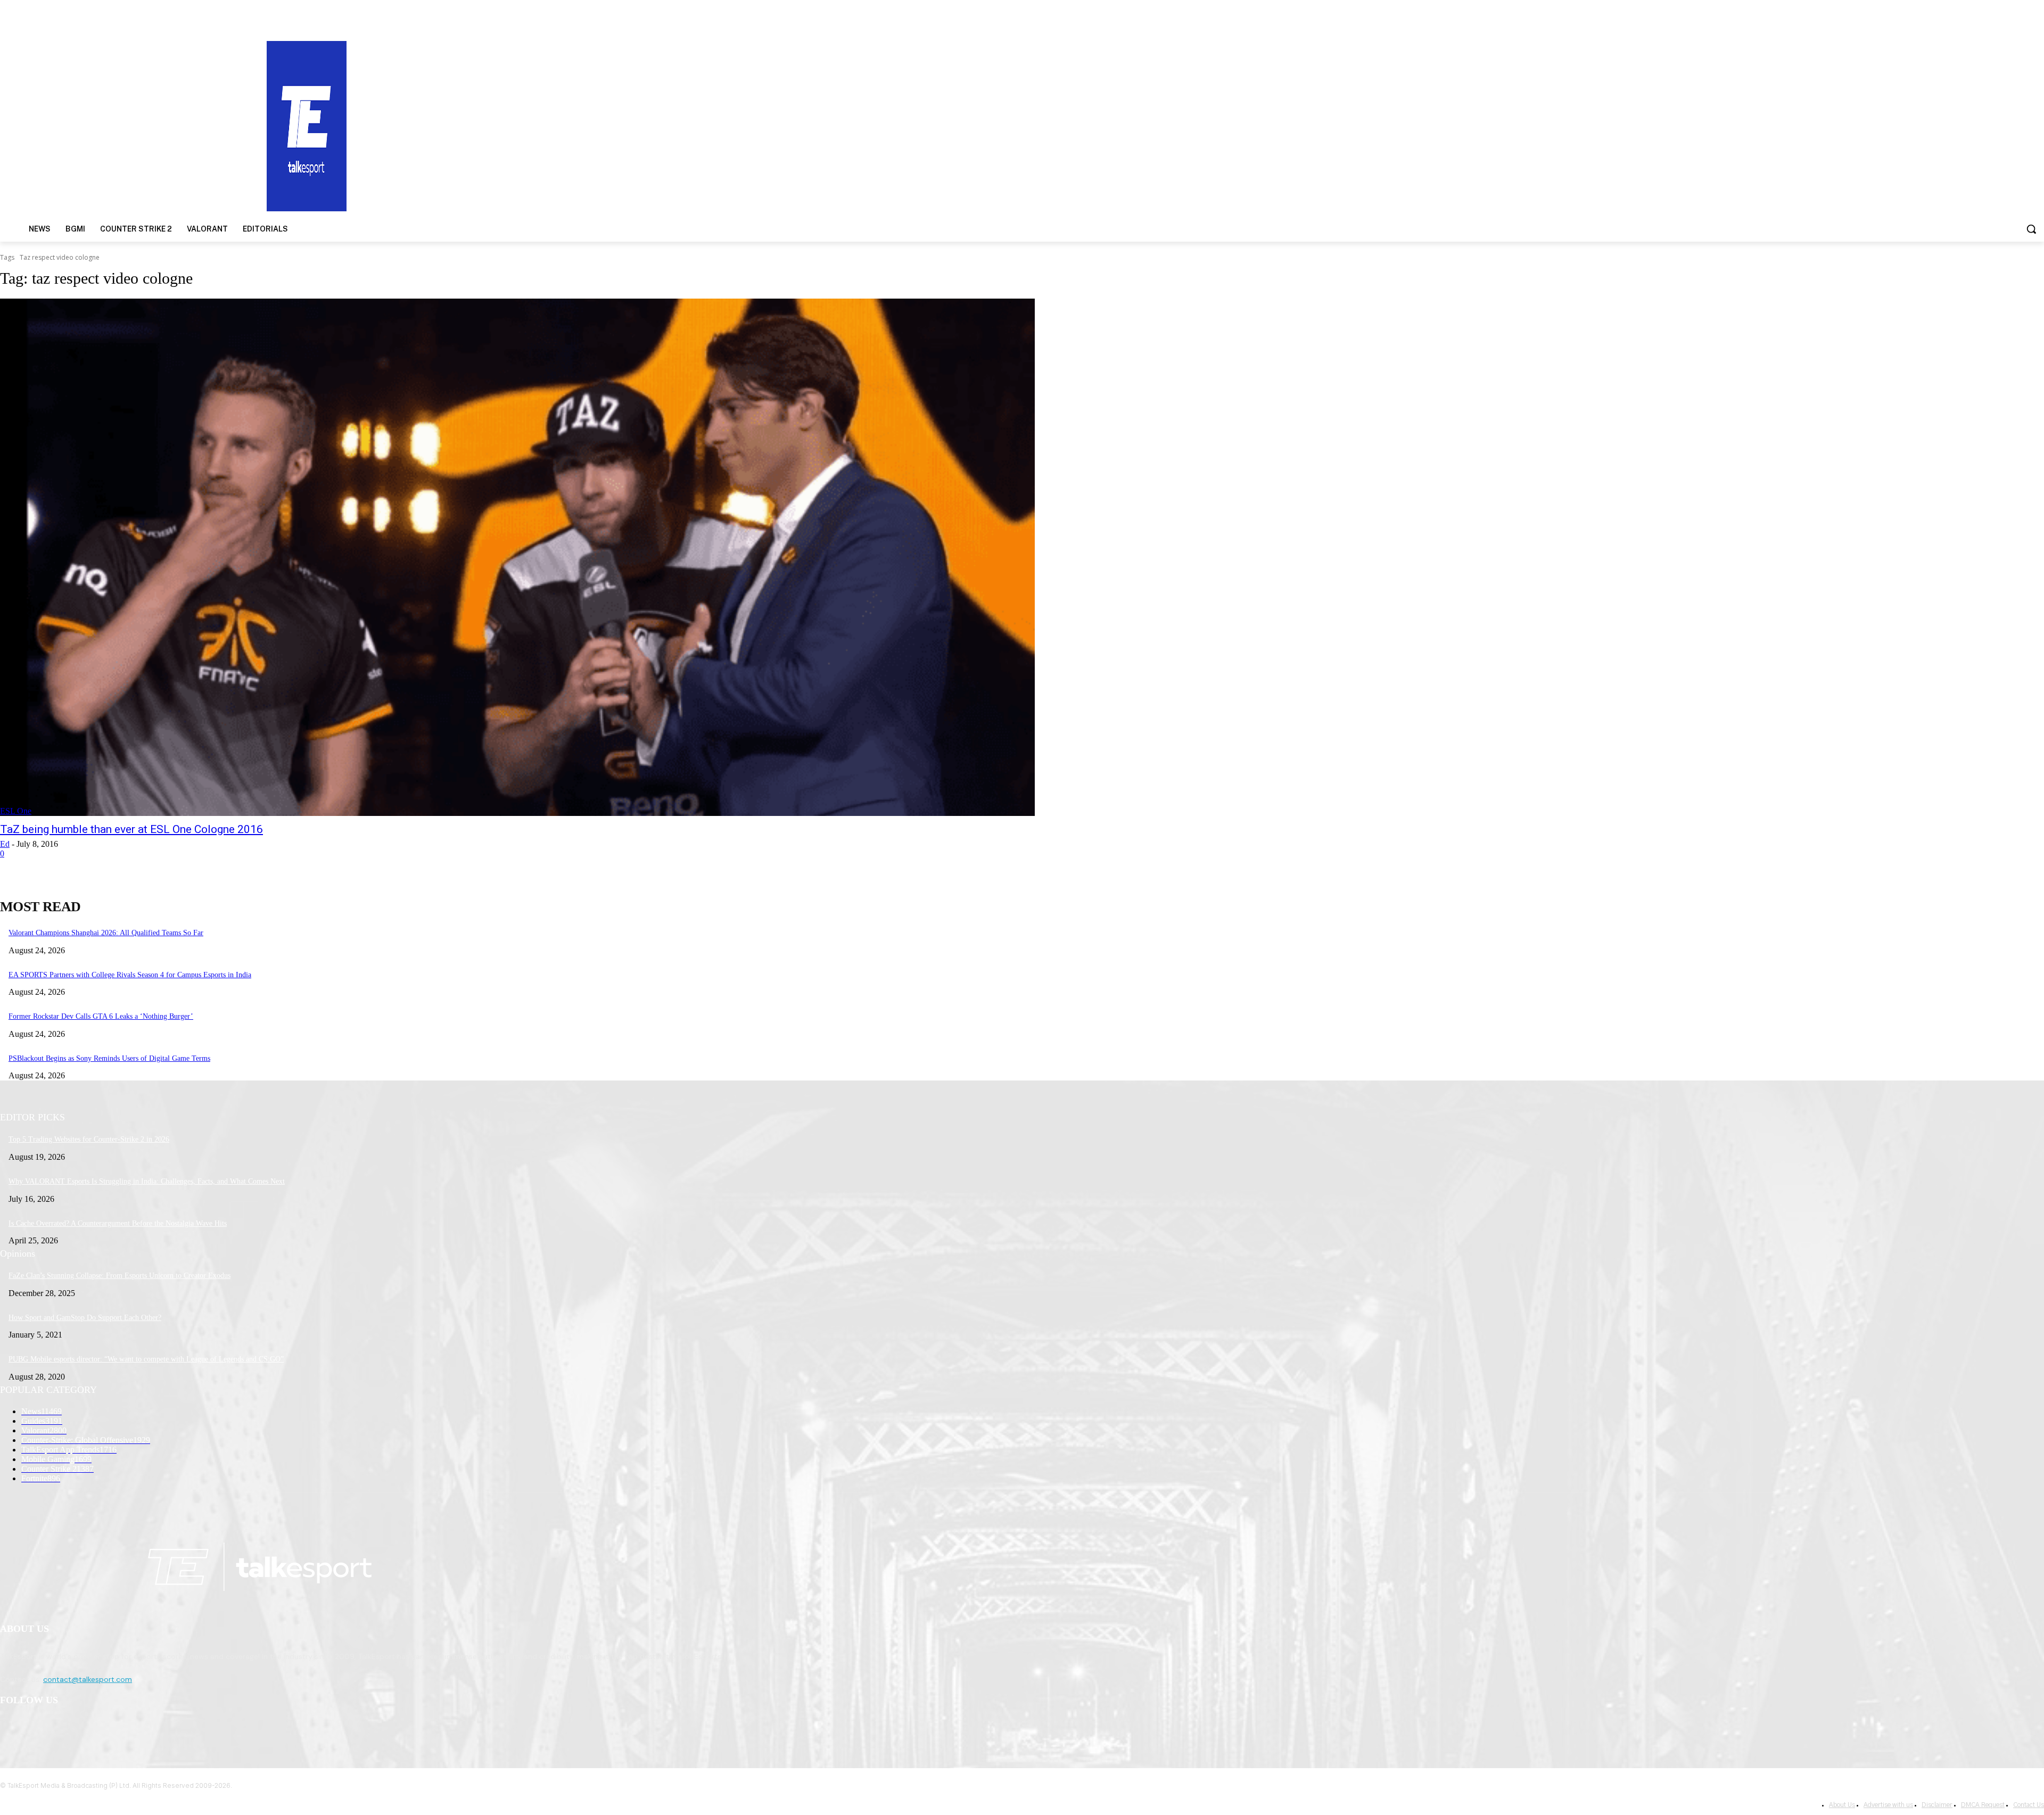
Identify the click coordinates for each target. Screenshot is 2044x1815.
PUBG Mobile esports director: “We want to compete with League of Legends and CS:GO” (146, 1359)
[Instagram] (38, 1728)
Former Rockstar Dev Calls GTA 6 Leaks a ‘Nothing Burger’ (101, 1016)
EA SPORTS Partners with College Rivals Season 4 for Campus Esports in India (130, 975)
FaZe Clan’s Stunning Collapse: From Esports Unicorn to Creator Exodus (119, 1276)
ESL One (16, 811)
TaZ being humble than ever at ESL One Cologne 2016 (131, 829)
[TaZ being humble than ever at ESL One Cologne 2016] (517, 557)
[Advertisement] (1329, 125)
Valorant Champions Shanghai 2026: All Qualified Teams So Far (106, 933)
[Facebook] (11, 1728)
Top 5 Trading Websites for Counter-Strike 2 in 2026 (89, 1139)
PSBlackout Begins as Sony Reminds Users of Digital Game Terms (109, 1058)
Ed (5, 844)
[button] (2031, 229)
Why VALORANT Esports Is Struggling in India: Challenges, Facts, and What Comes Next (147, 1181)
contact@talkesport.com (88, 1679)
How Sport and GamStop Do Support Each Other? (85, 1318)
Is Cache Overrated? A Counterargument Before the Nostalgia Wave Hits (118, 1223)
